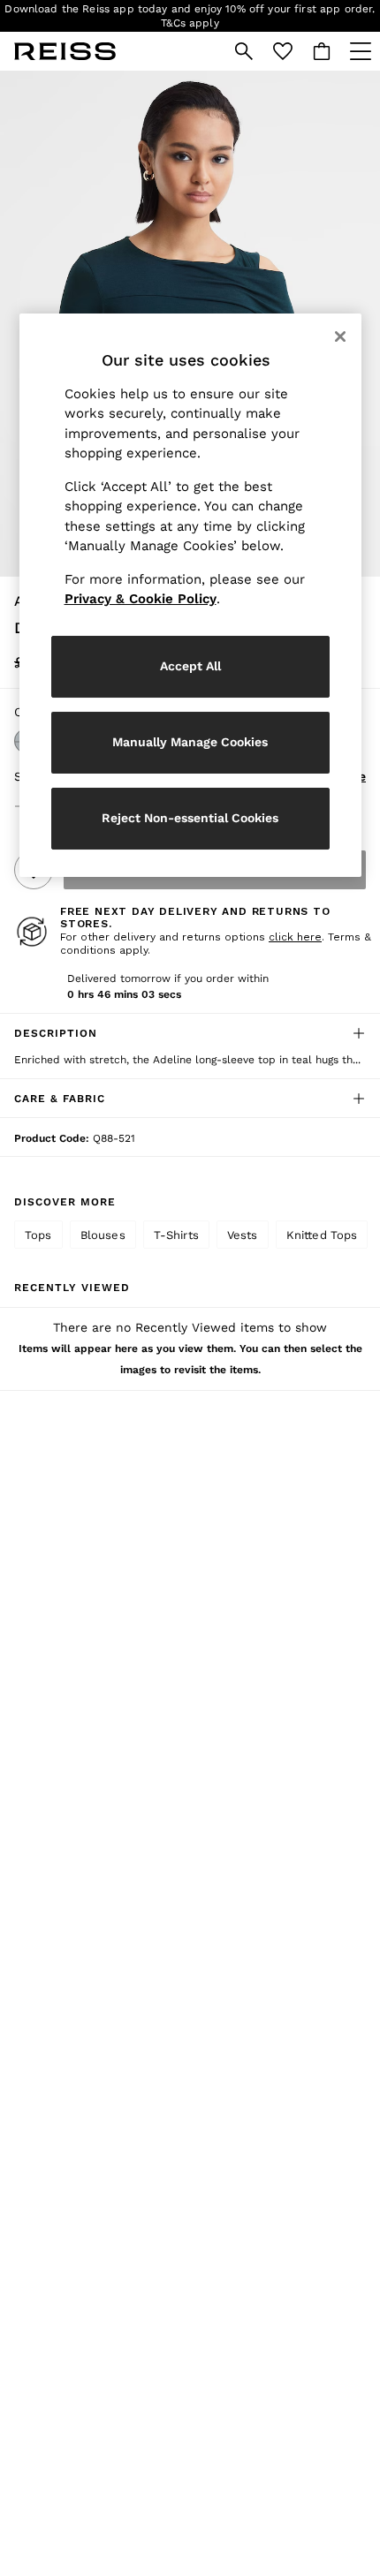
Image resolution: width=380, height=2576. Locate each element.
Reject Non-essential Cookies (190, 818)
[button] (190, 1033)
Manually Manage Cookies (190, 742)
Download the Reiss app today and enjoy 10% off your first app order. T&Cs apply (190, 16)
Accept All (190, 666)
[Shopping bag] (322, 51)
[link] (244, 51)
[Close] (340, 336)
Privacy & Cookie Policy (141, 599)
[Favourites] (283, 51)
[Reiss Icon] (65, 51)
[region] (190, 595)
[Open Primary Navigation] (361, 51)
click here (295, 937)
